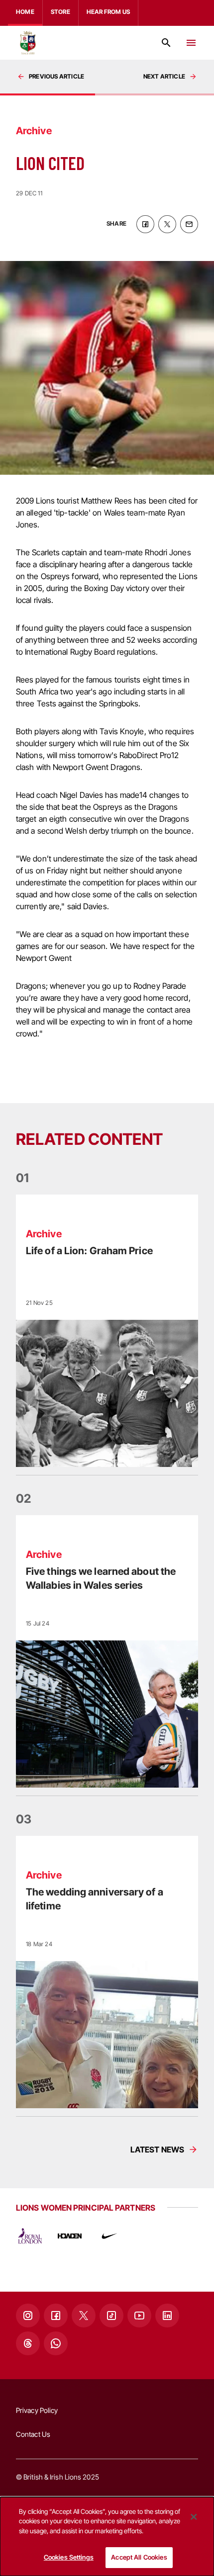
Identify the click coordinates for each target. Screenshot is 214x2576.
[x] (167, 224)
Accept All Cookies (139, 2557)
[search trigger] (166, 43)
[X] (84, 2316)
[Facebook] (56, 2316)
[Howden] (70, 2236)
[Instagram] (28, 2316)
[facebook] (145, 224)
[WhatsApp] (56, 2343)
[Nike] (109, 2236)
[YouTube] (139, 2316)
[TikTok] (111, 2316)
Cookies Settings (69, 2557)
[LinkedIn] (167, 2316)
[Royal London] (30, 2236)
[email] (189, 224)
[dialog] (107, 2536)
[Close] (194, 2517)
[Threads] (28, 2343)
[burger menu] (191, 43)
